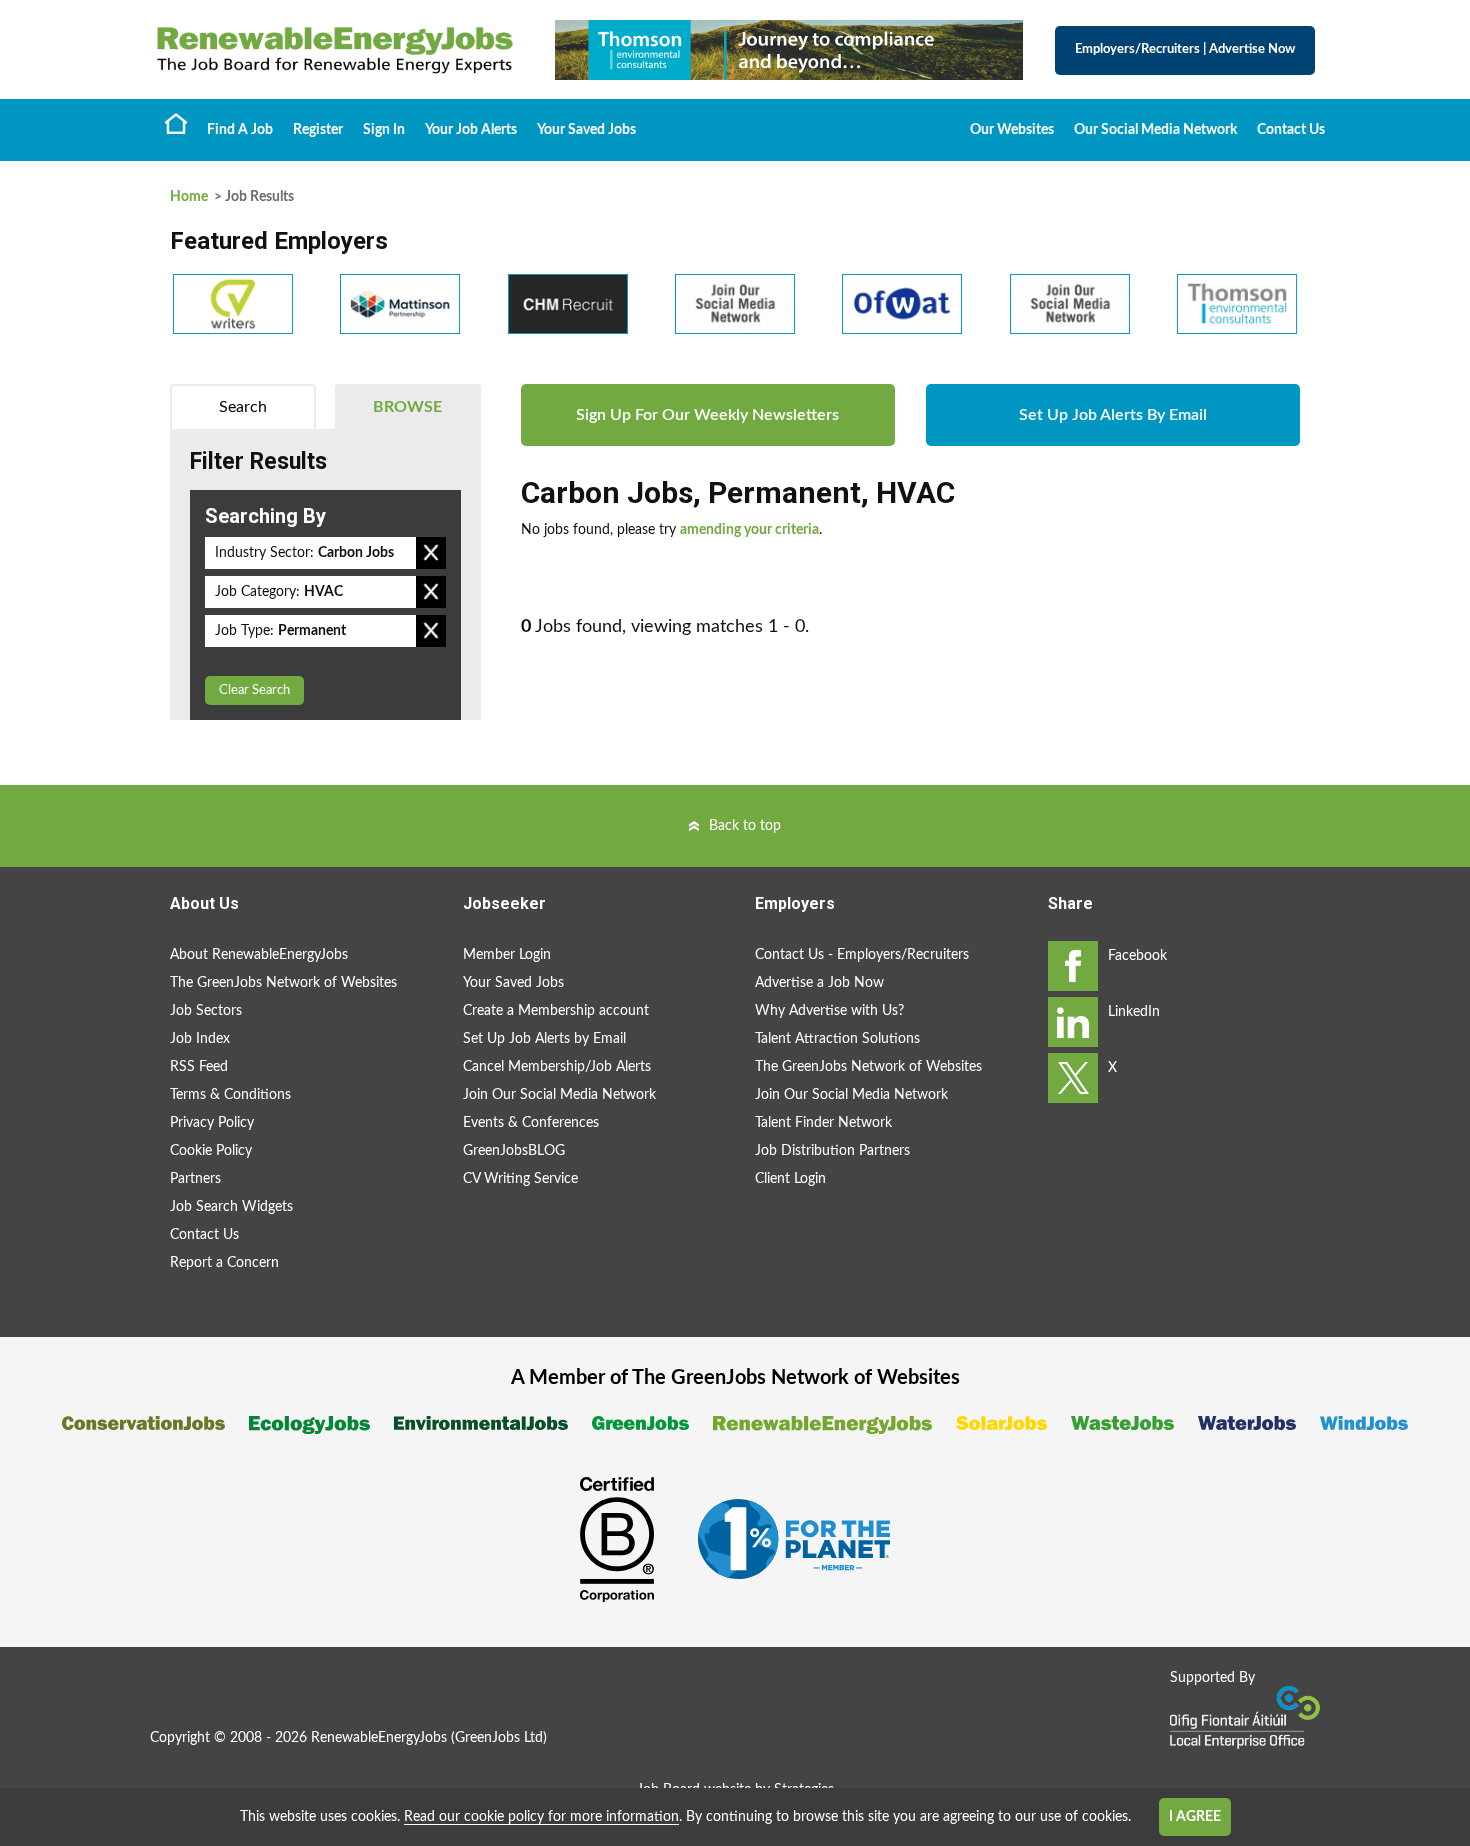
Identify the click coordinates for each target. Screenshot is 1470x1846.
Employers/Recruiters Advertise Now (1185, 49)
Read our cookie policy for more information (541, 1817)
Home (176, 123)
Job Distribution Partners (832, 1151)
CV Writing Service (520, 1179)
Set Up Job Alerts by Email (544, 1039)
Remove (431, 553)
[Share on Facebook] (1073, 966)
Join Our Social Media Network (559, 1095)
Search (243, 407)
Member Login (507, 955)
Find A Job (240, 130)
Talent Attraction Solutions (837, 1039)
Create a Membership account (556, 1011)
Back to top (745, 826)
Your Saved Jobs (586, 130)
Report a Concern (224, 1263)
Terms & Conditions (230, 1095)
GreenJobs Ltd (499, 1738)
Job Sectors (206, 1011)
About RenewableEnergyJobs (259, 955)
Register (318, 130)
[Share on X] (1073, 1078)
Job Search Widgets (231, 1207)
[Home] (335, 50)
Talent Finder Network (823, 1123)
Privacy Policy (212, 1123)
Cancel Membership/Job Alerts (557, 1067)
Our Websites (1012, 130)
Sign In (384, 130)
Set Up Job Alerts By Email (1113, 415)
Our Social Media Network (1155, 130)
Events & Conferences (531, 1123)
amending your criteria (749, 530)
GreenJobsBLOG (514, 1151)
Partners (195, 1179)
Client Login (790, 1179)
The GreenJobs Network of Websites (283, 983)
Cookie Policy (211, 1151)
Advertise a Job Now (819, 983)
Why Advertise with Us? (829, 1011)
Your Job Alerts (471, 130)
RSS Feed (199, 1067)
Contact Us (1291, 130)
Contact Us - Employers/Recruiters (862, 955)
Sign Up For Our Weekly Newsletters (707, 415)
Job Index (200, 1039)
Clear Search (254, 690)
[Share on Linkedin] (1073, 1022)
